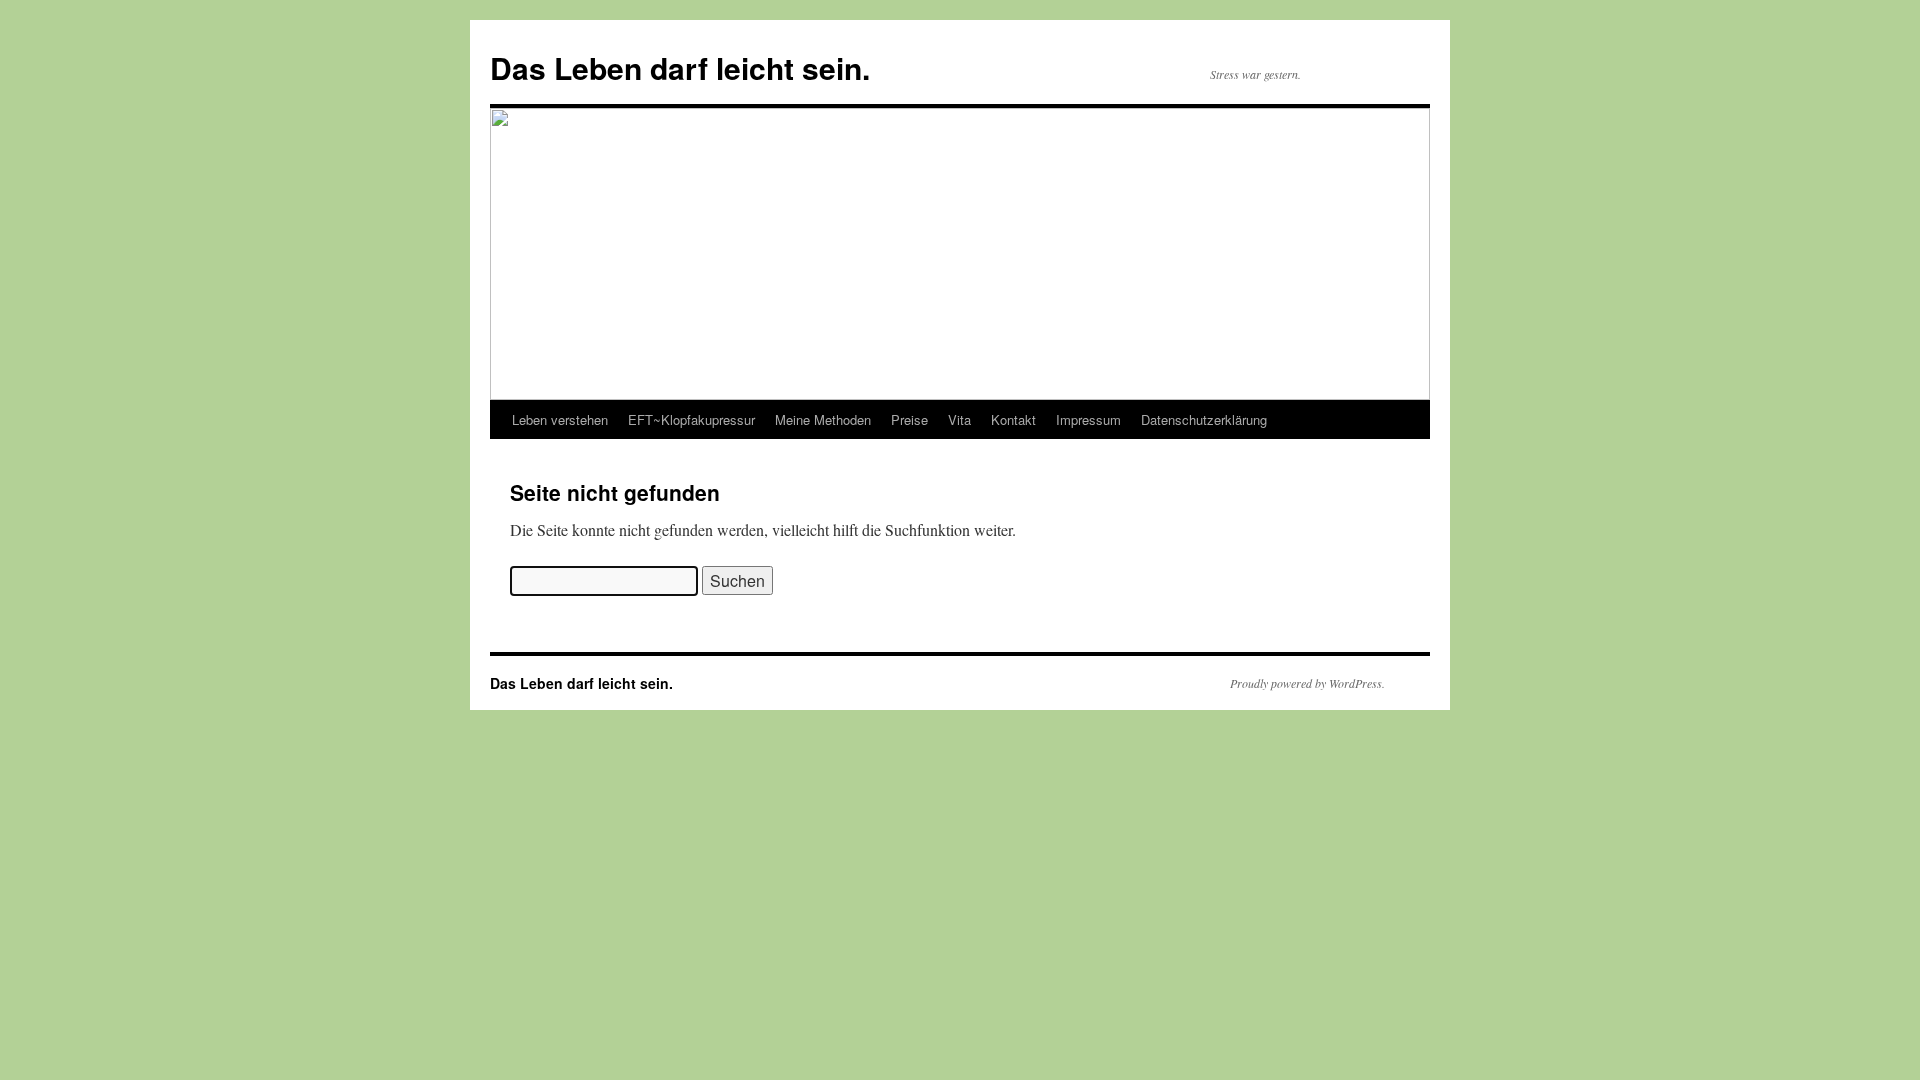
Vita (959, 419)
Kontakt (1013, 419)
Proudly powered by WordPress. (1307, 683)
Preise (909, 419)
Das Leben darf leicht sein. (680, 67)
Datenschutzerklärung (1204, 419)
